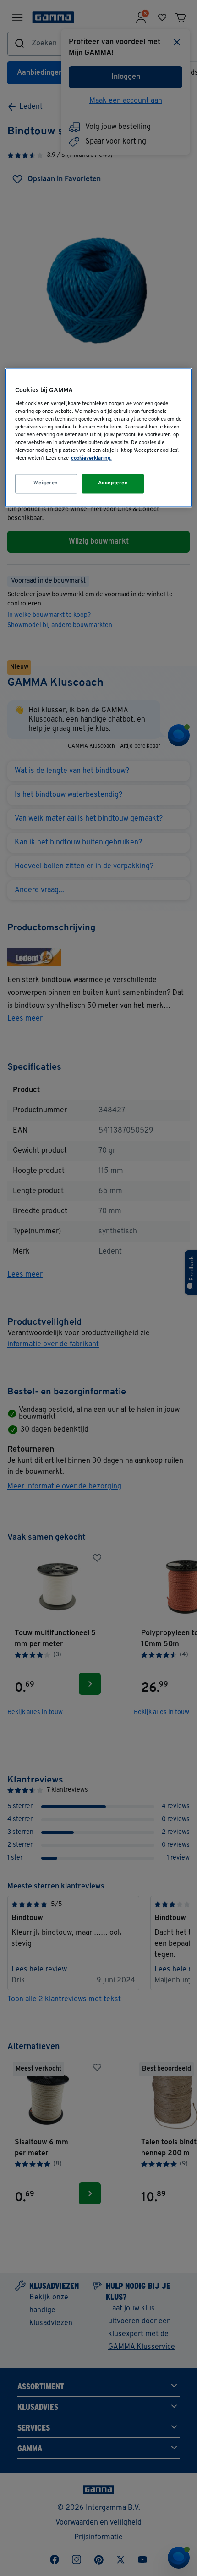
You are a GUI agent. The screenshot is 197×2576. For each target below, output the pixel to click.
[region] (99, 438)
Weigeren (46, 483)
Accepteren (113, 483)
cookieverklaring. (91, 459)
